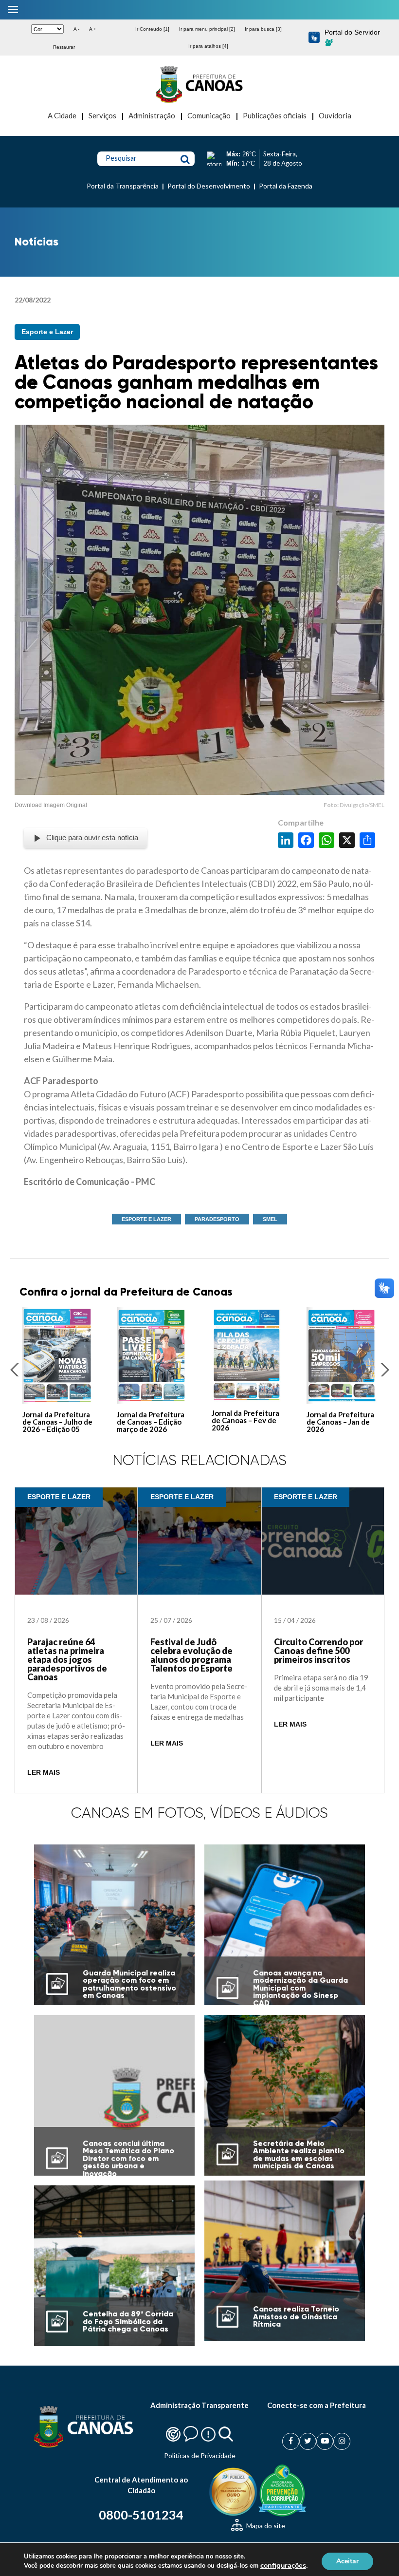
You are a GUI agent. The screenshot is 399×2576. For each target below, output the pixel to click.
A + (93, 29)
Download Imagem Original (51, 805)
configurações (283, 2565)
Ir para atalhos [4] (208, 46)
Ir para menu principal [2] (207, 29)
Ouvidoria (335, 115)
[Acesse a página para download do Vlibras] (314, 38)
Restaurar (64, 47)
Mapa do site (265, 2526)
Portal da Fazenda (286, 186)
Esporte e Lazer (47, 332)
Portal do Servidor (352, 32)
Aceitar (347, 2561)
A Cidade (62, 115)
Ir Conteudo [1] (152, 29)
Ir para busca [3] (263, 29)
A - (76, 29)
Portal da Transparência (123, 186)
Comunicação (209, 115)
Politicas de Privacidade (200, 2455)
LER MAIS (44, 1773)
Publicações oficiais (275, 115)
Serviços (102, 115)
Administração (152, 115)
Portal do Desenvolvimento (209, 186)
